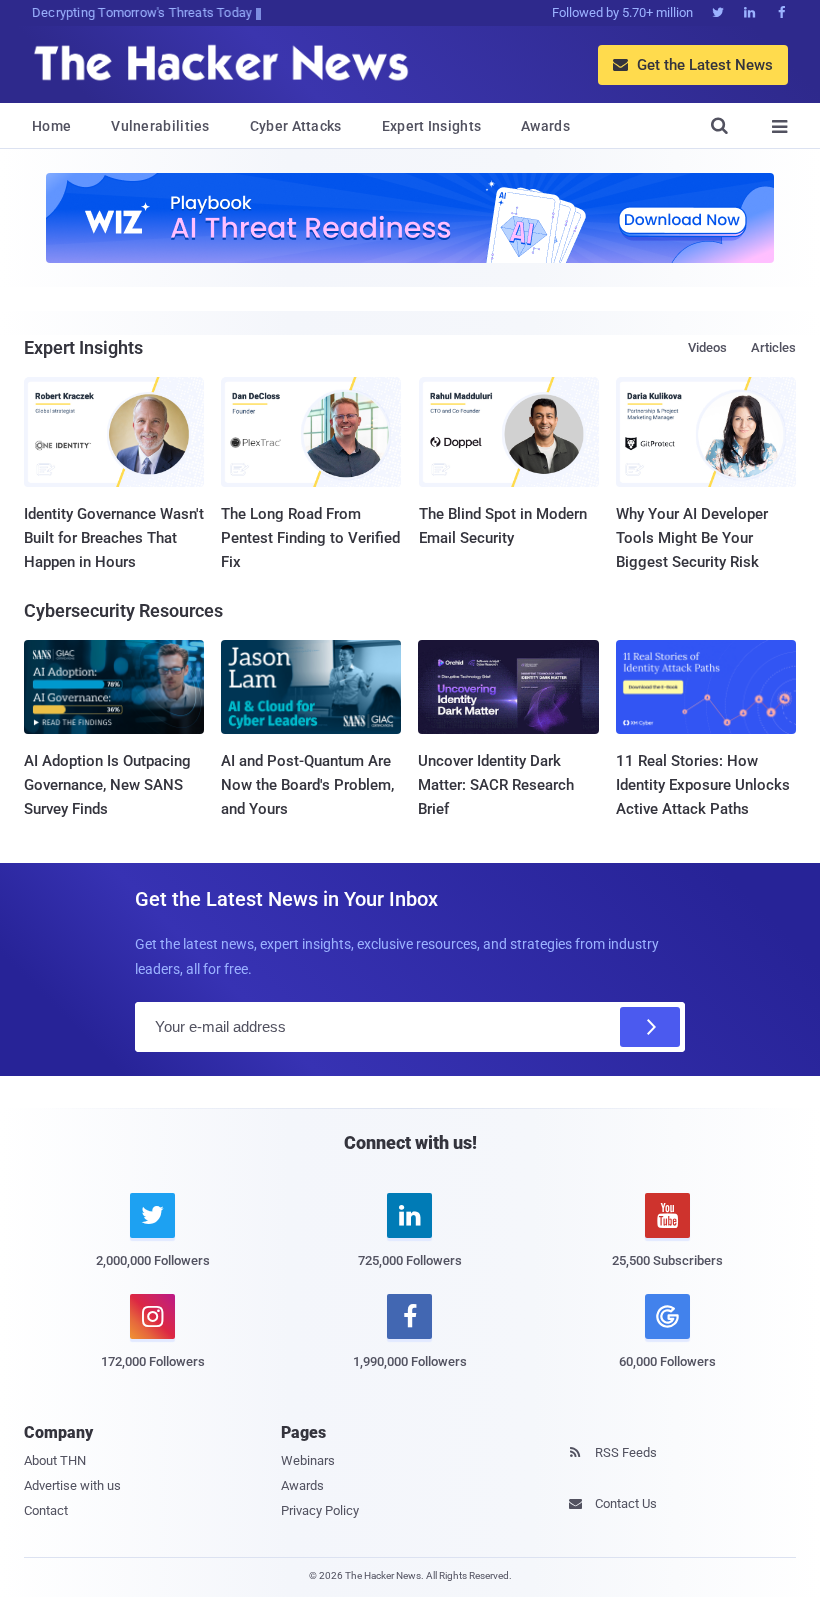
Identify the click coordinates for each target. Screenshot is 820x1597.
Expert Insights (432, 126)
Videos (707, 347)
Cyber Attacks (296, 126)
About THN (55, 1460)
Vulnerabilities (160, 126)
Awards (545, 126)
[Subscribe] (650, 1027)
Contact (46, 1510)
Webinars (308, 1460)
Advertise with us (72, 1485)
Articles (773, 347)
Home (51, 126)
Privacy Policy (320, 1510)
